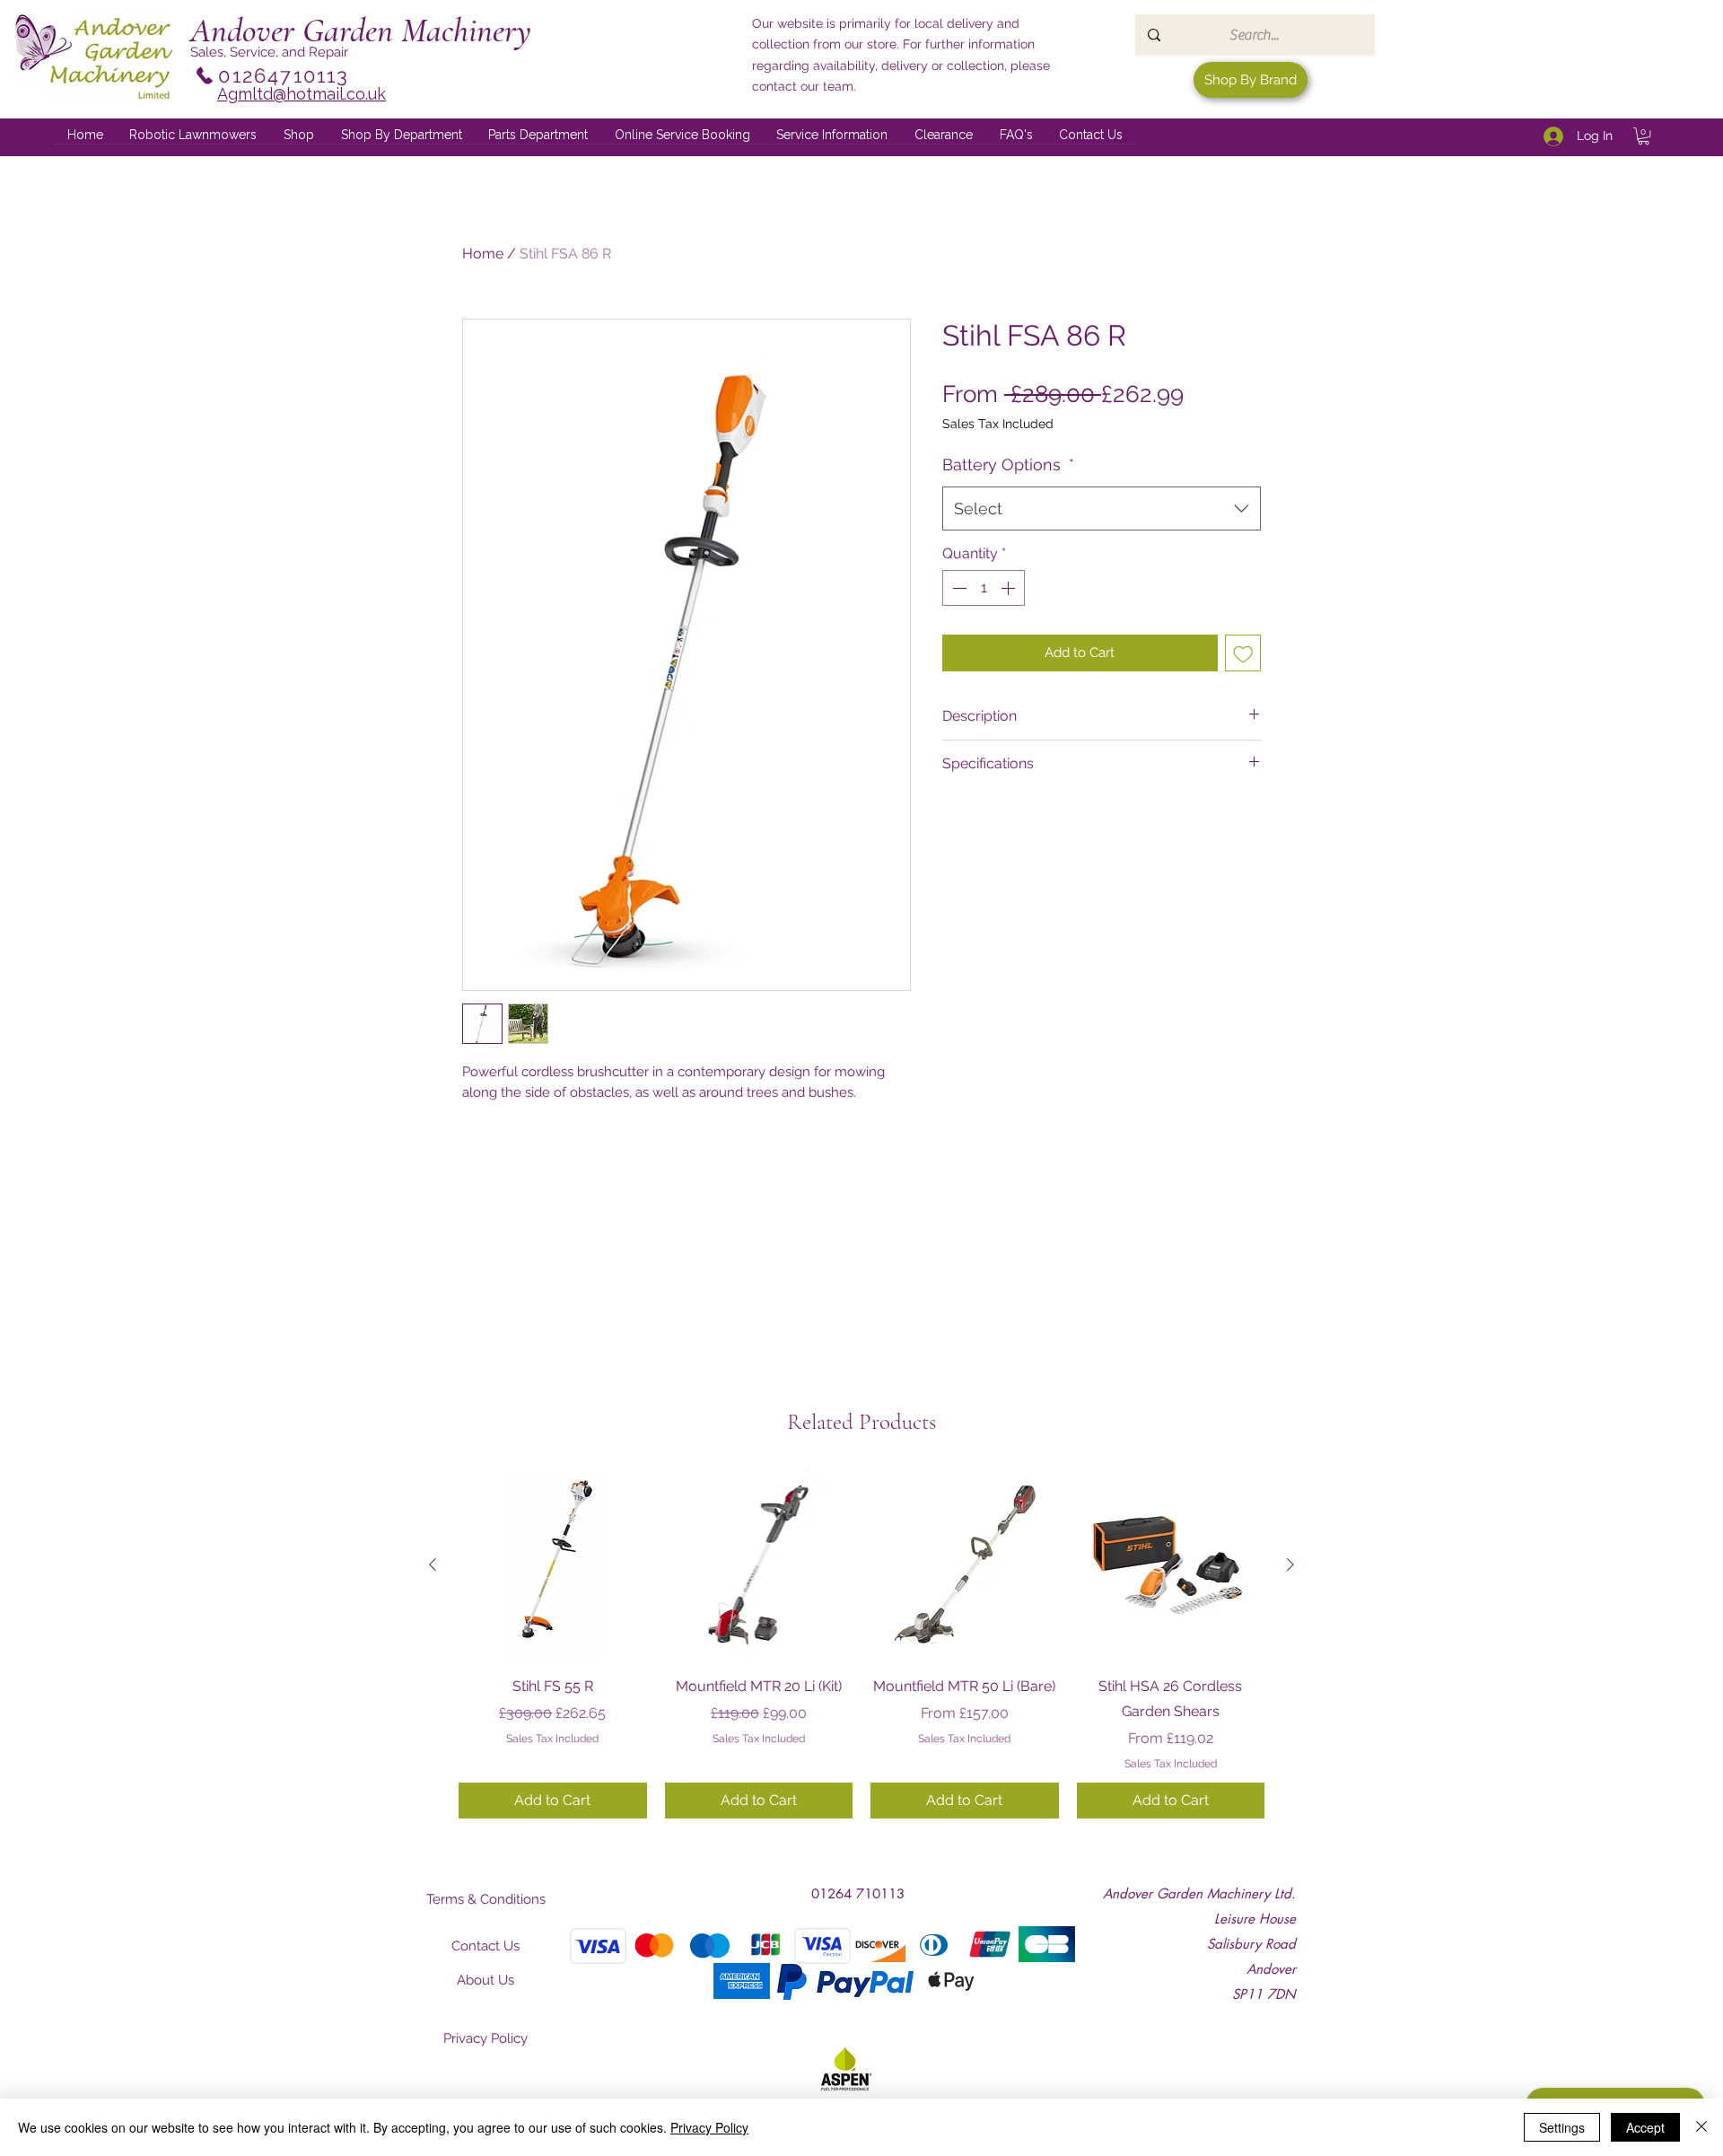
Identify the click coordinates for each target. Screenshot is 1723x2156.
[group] (861, 1644)
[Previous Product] (433, 1564)
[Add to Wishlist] (1243, 653)
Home (483, 254)
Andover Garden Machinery (361, 31)
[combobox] (1102, 509)
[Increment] (1010, 588)
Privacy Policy (709, 2127)
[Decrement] (958, 588)
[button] (402, 136)
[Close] (1701, 2127)
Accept (1645, 2127)
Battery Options (1008, 465)
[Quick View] (553, 1565)
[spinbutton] (984, 588)
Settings (1562, 2127)
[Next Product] (1290, 1564)
